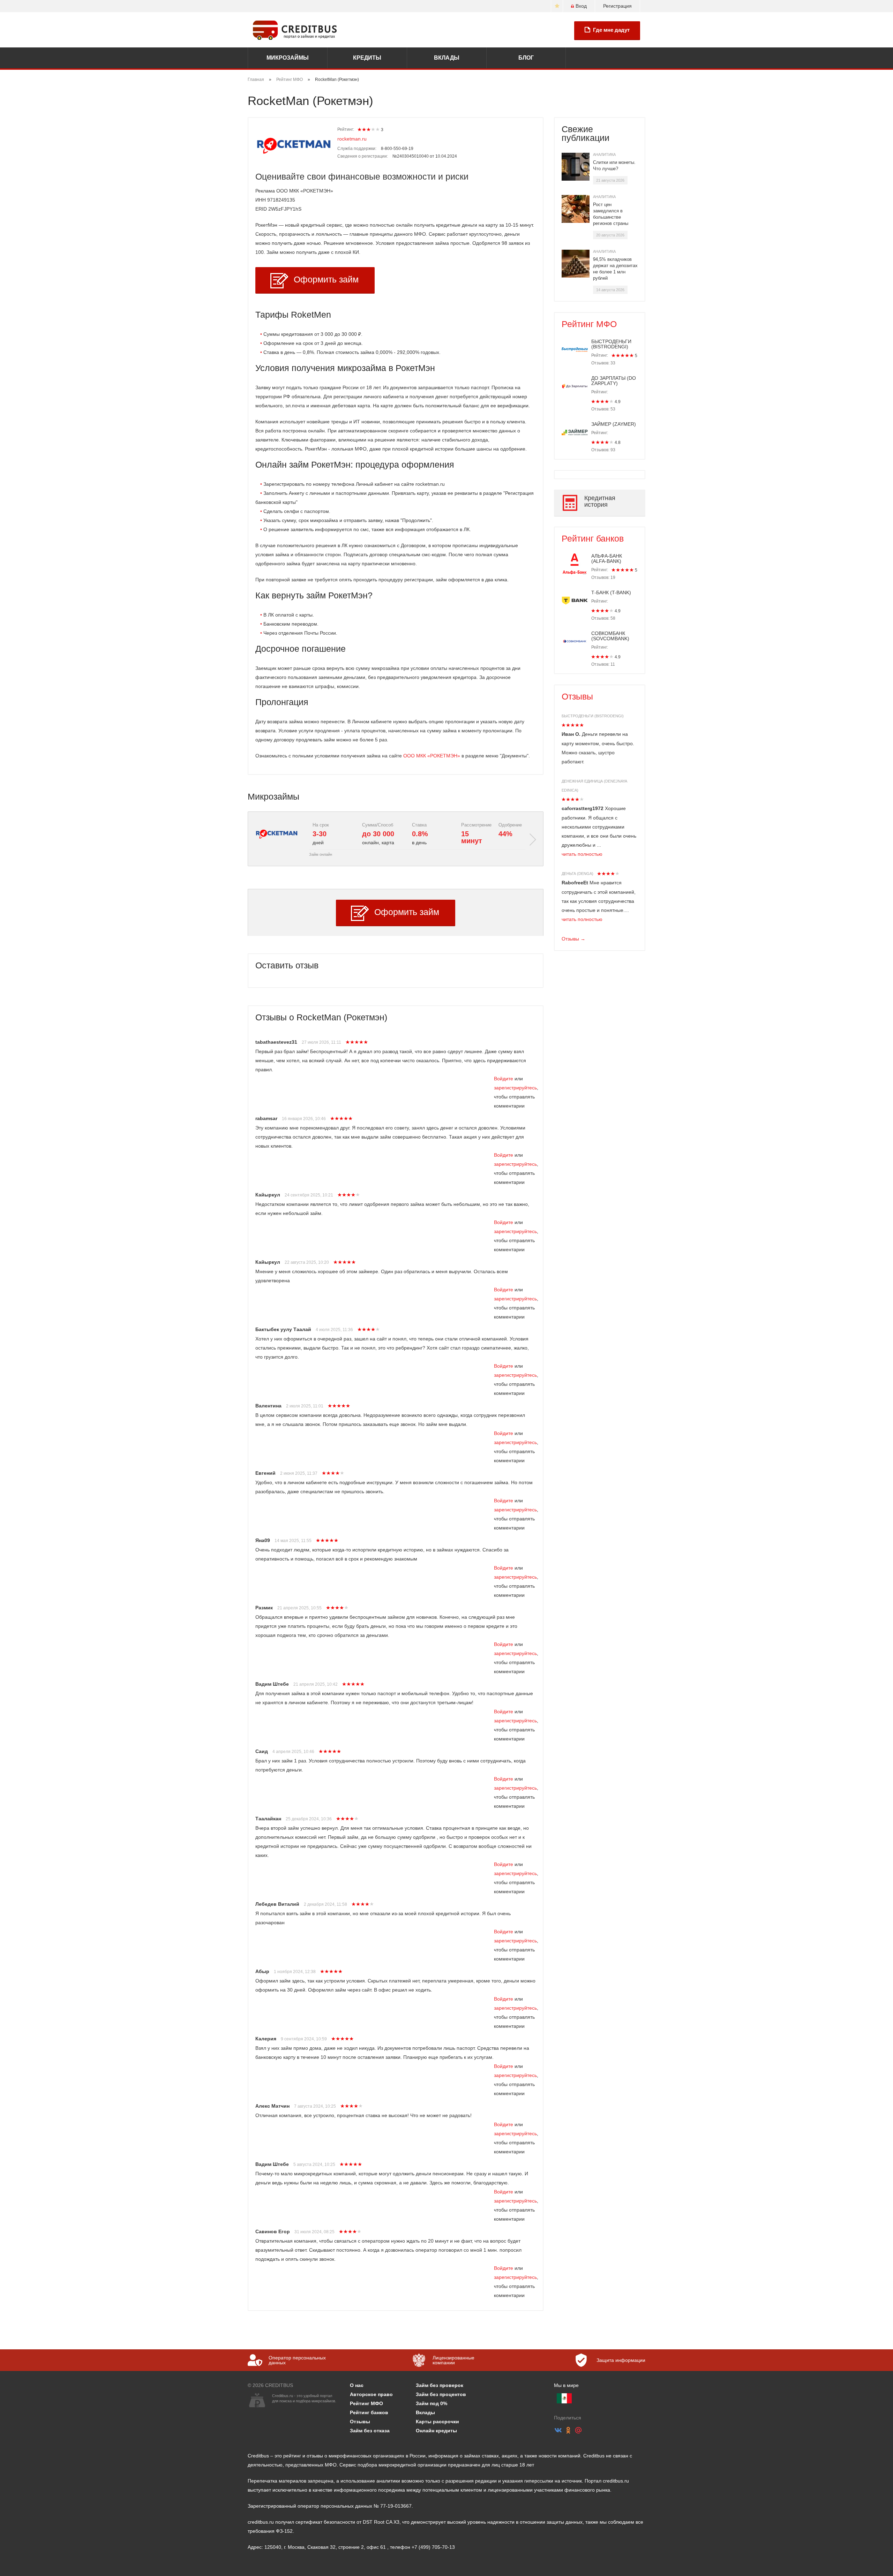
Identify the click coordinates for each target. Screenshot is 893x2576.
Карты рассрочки (437, 2422)
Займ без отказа (370, 2431)
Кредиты (367, 58)
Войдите (504, 1079)
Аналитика (604, 154)
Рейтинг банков (593, 538)
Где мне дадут (611, 30)
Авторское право (371, 2394)
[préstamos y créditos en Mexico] (564, 2398)
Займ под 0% (432, 2403)
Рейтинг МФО (290, 80)
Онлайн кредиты (436, 2431)
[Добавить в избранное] (557, 6)
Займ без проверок (440, 2385)
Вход (581, 6)
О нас (357, 2385)
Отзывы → (573, 939)
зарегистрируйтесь (515, 1088)
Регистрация (617, 6)
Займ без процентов (441, 2394)
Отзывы (577, 696)
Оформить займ (326, 279)
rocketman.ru (352, 139)
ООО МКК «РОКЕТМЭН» (432, 756)
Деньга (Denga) (577, 874)
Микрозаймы (288, 58)
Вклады (447, 58)
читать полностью (582, 854)
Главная (256, 80)
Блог (526, 58)
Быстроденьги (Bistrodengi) (593, 716)
